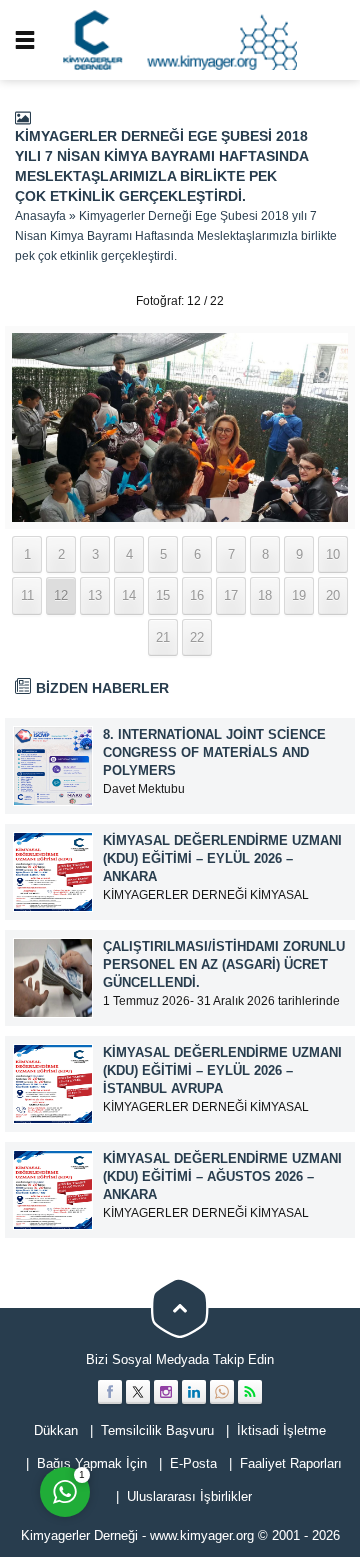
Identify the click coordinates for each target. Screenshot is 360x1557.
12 (61, 595)
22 (197, 637)
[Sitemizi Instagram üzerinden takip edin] (166, 1392)
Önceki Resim (55, 301)
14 (129, 595)
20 (333, 595)
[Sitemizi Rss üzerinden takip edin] (250, 1392)
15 (163, 595)
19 (299, 595)
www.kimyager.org (202, 1535)
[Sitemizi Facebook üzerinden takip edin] (110, 1392)
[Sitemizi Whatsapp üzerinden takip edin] (222, 1392)
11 (27, 595)
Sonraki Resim (305, 301)
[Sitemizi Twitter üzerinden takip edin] (138, 1392)
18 (265, 595)
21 (163, 637)
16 (197, 595)
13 (95, 595)
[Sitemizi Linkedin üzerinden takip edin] (194, 1392)
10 (333, 554)
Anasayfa (40, 216)
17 (231, 595)
